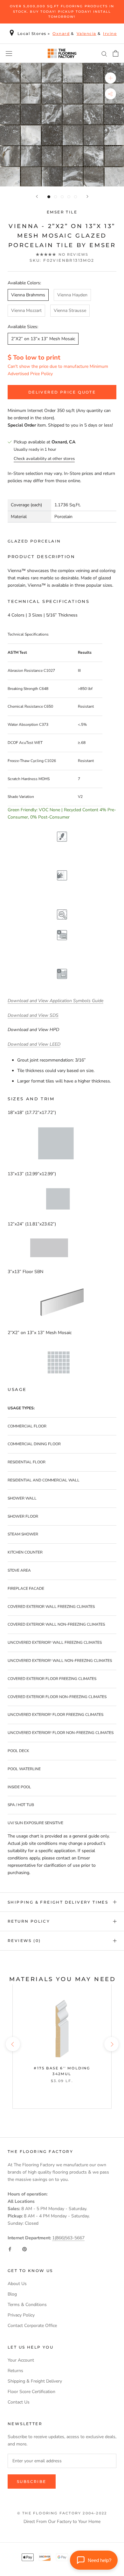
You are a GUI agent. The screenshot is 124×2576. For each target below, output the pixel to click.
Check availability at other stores (44, 459)
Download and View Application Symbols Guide (55, 1001)
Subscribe (32, 2482)
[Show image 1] (49, 197)
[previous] (13, 2044)
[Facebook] (10, 2249)
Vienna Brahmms (28, 295)
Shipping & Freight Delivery (35, 2381)
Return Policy (29, 1921)
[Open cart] (116, 53)
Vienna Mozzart (26, 310)
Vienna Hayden (72, 295)
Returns (15, 2371)
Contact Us (19, 2402)
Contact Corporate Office (32, 2326)
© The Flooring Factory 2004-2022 (62, 2513)
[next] (111, 2044)
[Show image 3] (62, 197)
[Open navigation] (9, 54)
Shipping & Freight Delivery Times (58, 1902)
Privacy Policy (21, 2315)
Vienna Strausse (70, 310)
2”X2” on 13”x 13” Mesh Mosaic (43, 339)
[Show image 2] (55, 197)
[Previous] (37, 196)
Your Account (21, 2360)
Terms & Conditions (27, 2305)
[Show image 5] (76, 197)
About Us (17, 2284)
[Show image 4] (69, 197)
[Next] (87, 196)
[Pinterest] (24, 2249)
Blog (12, 2294)
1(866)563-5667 (68, 2238)
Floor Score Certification (31, 2392)
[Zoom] (110, 78)
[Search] (104, 54)
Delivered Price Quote (62, 392)
